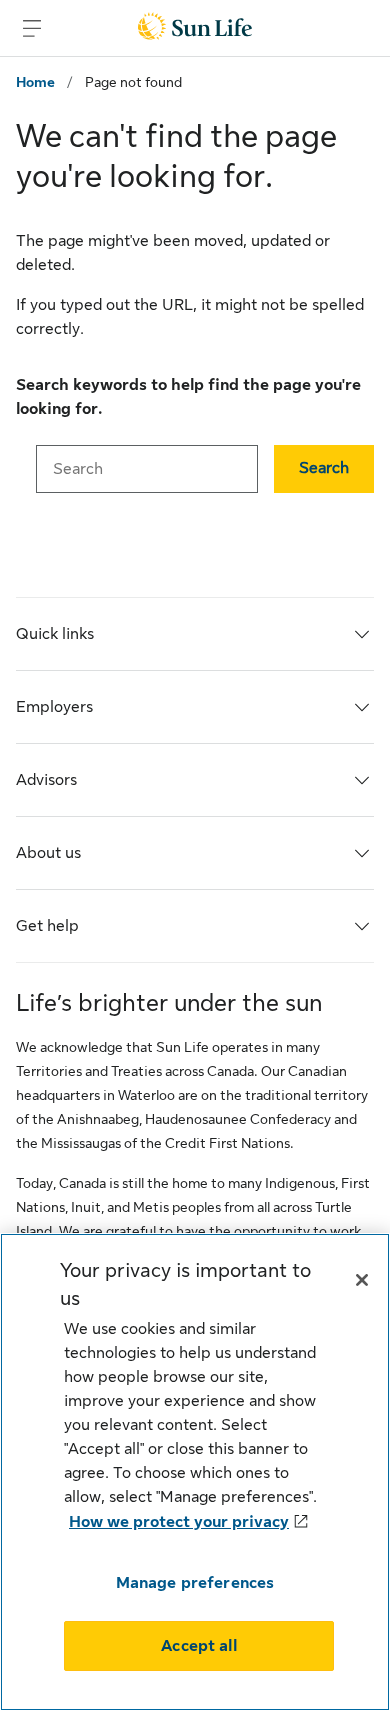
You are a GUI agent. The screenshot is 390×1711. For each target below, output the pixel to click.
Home (35, 82)
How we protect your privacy (179, 1522)
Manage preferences (195, 1583)
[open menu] (32, 28)
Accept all (199, 1646)
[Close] (362, 1280)
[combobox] (147, 469)
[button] (324, 469)
